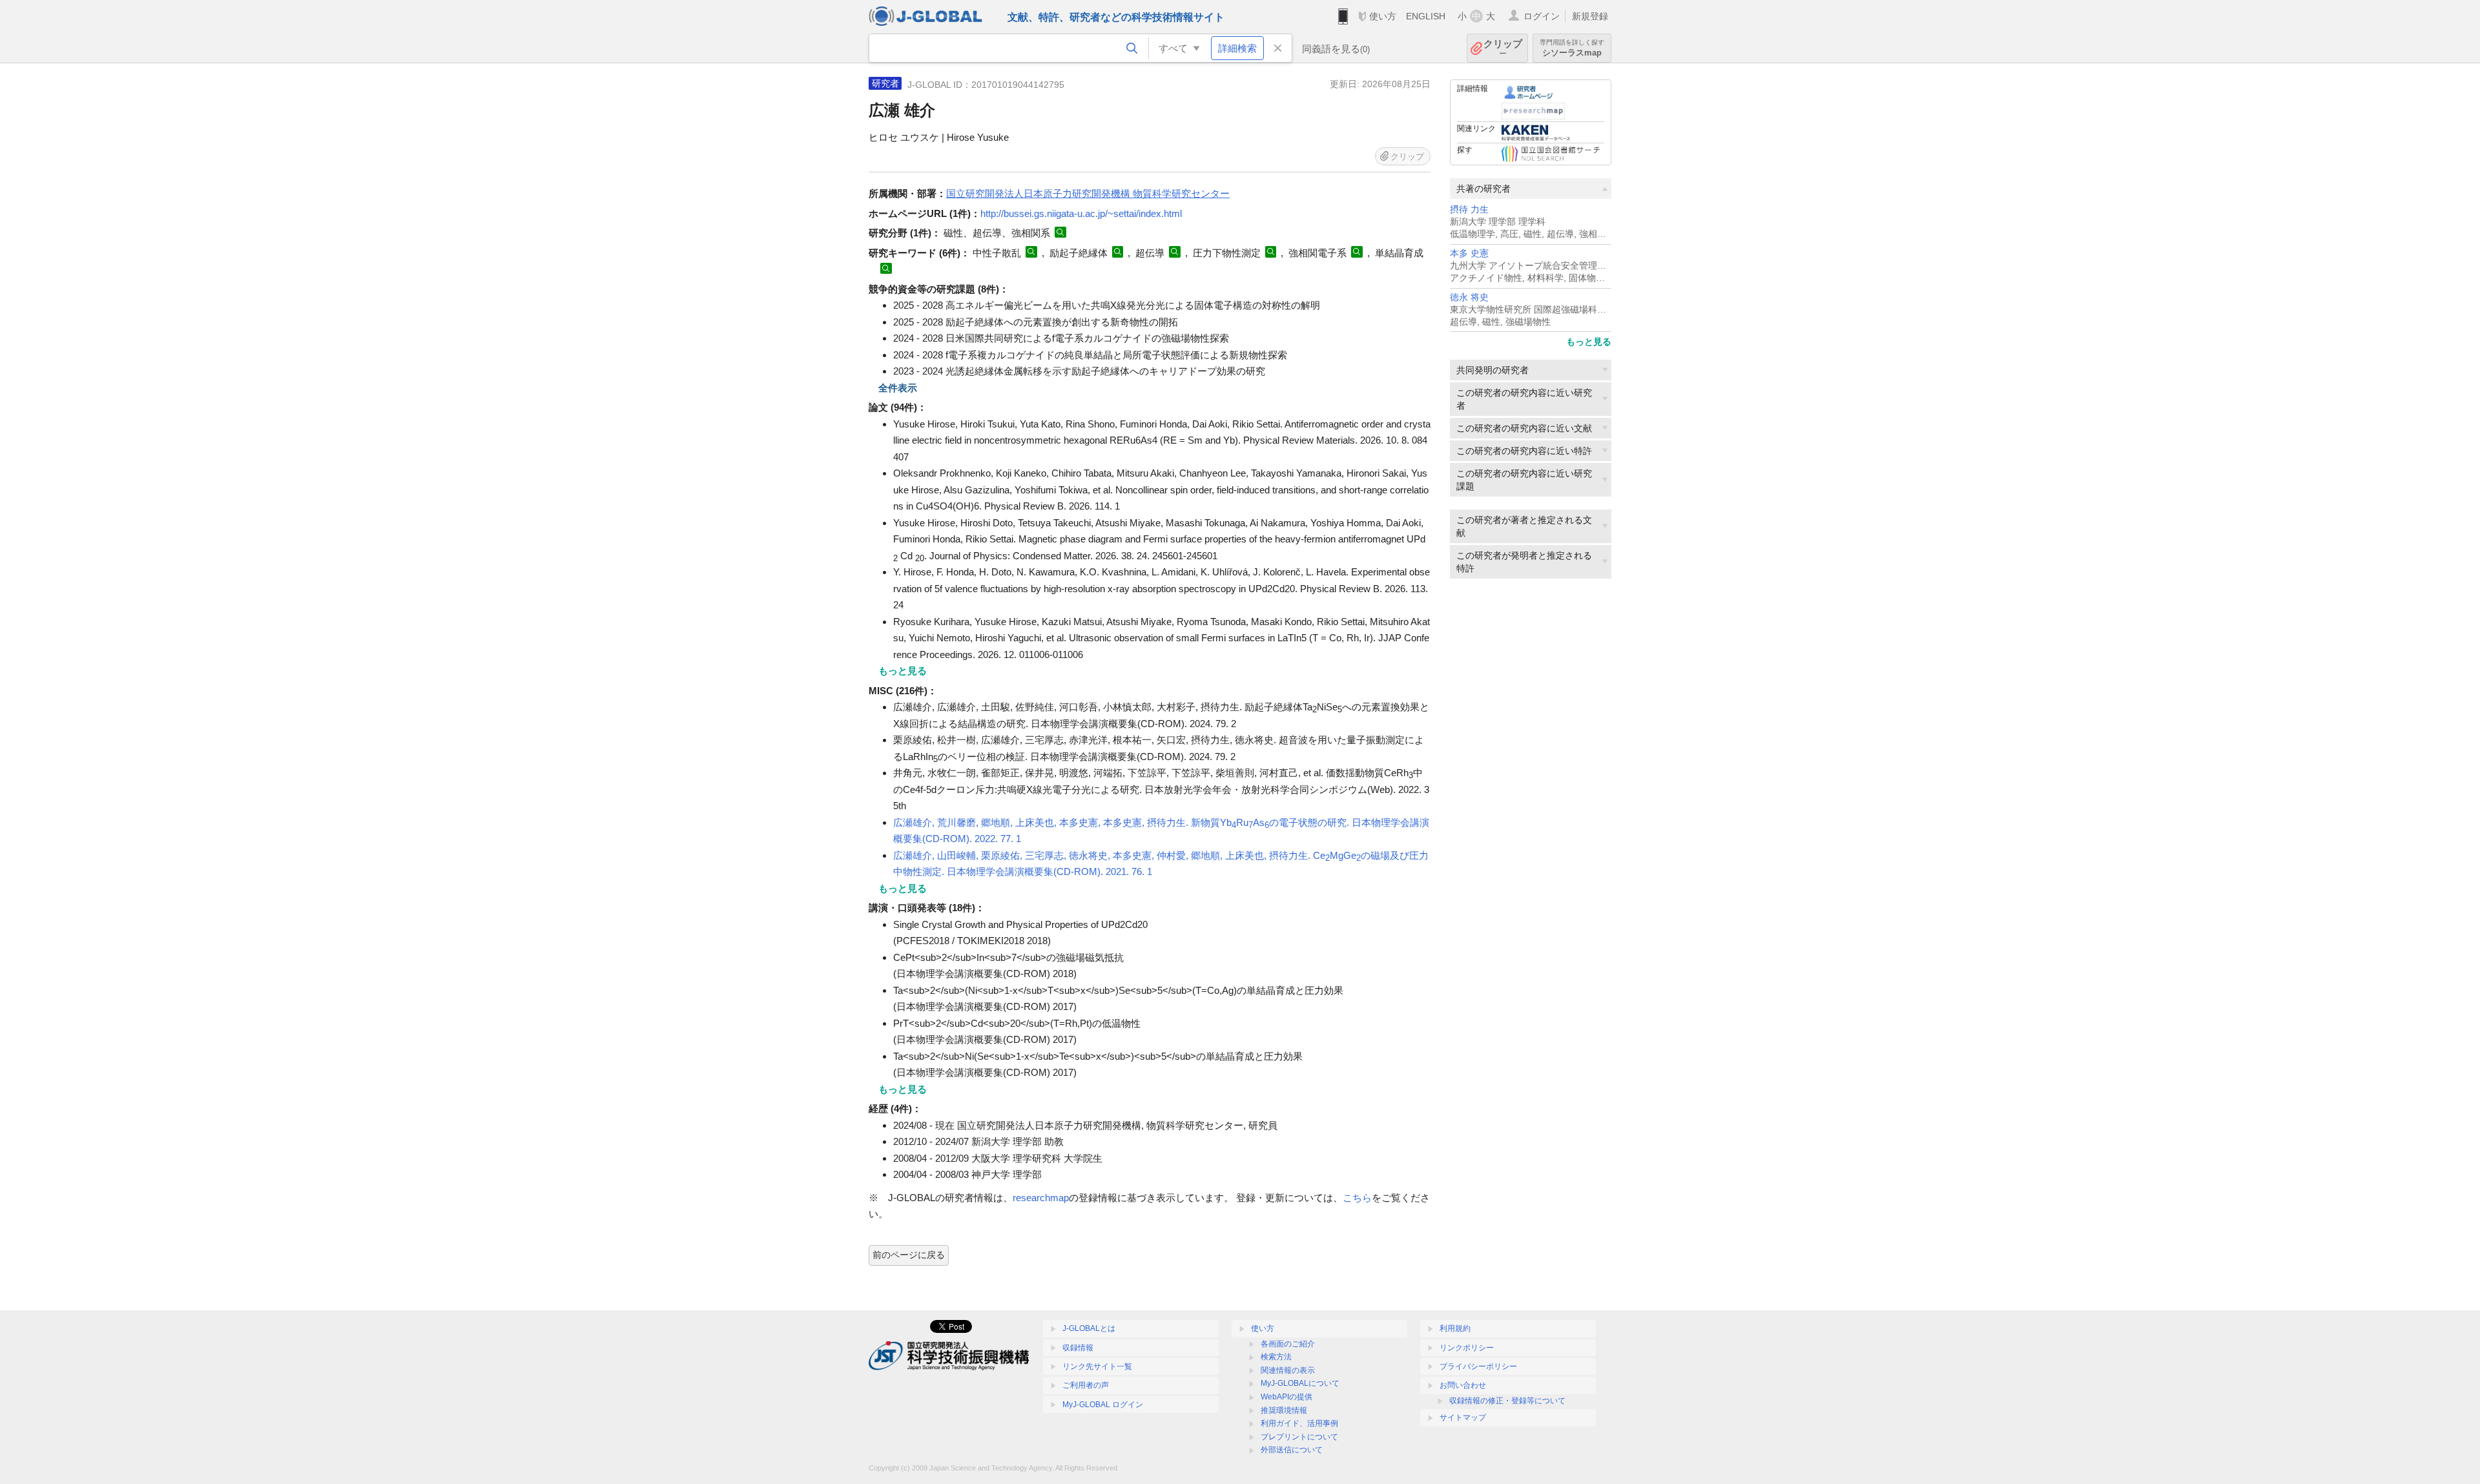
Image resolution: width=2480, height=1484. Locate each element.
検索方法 (1276, 1357)
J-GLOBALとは (1089, 1328)
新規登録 (1590, 16)
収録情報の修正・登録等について (1507, 1401)
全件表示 (898, 388)
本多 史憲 (1469, 253)
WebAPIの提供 (1286, 1397)
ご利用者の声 (1086, 1385)
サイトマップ (1463, 1417)
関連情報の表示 (1288, 1370)
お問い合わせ (1463, 1385)
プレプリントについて (1299, 1437)
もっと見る (1589, 342)
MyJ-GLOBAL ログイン (1103, 1405)
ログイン (1542, 16)
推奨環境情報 (1284, 1410)
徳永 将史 (1469, 297)
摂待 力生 (1469, 210)
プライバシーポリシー (1478, 1366)
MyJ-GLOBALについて (1300, 1383)
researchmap (1041, 1198)
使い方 (1383, 16)
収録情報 (1078, 1348)
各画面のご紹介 (1288, 1344)
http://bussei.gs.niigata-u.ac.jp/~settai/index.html (1081, 213)
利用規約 (1455, 1328)
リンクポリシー (1467, 1348)
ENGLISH (1426, 16)
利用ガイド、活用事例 (1299, 1423)
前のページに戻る (909, 1255)
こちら (1357, 1198)
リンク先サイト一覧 (1097, 1366)
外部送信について (1292, 1450)
